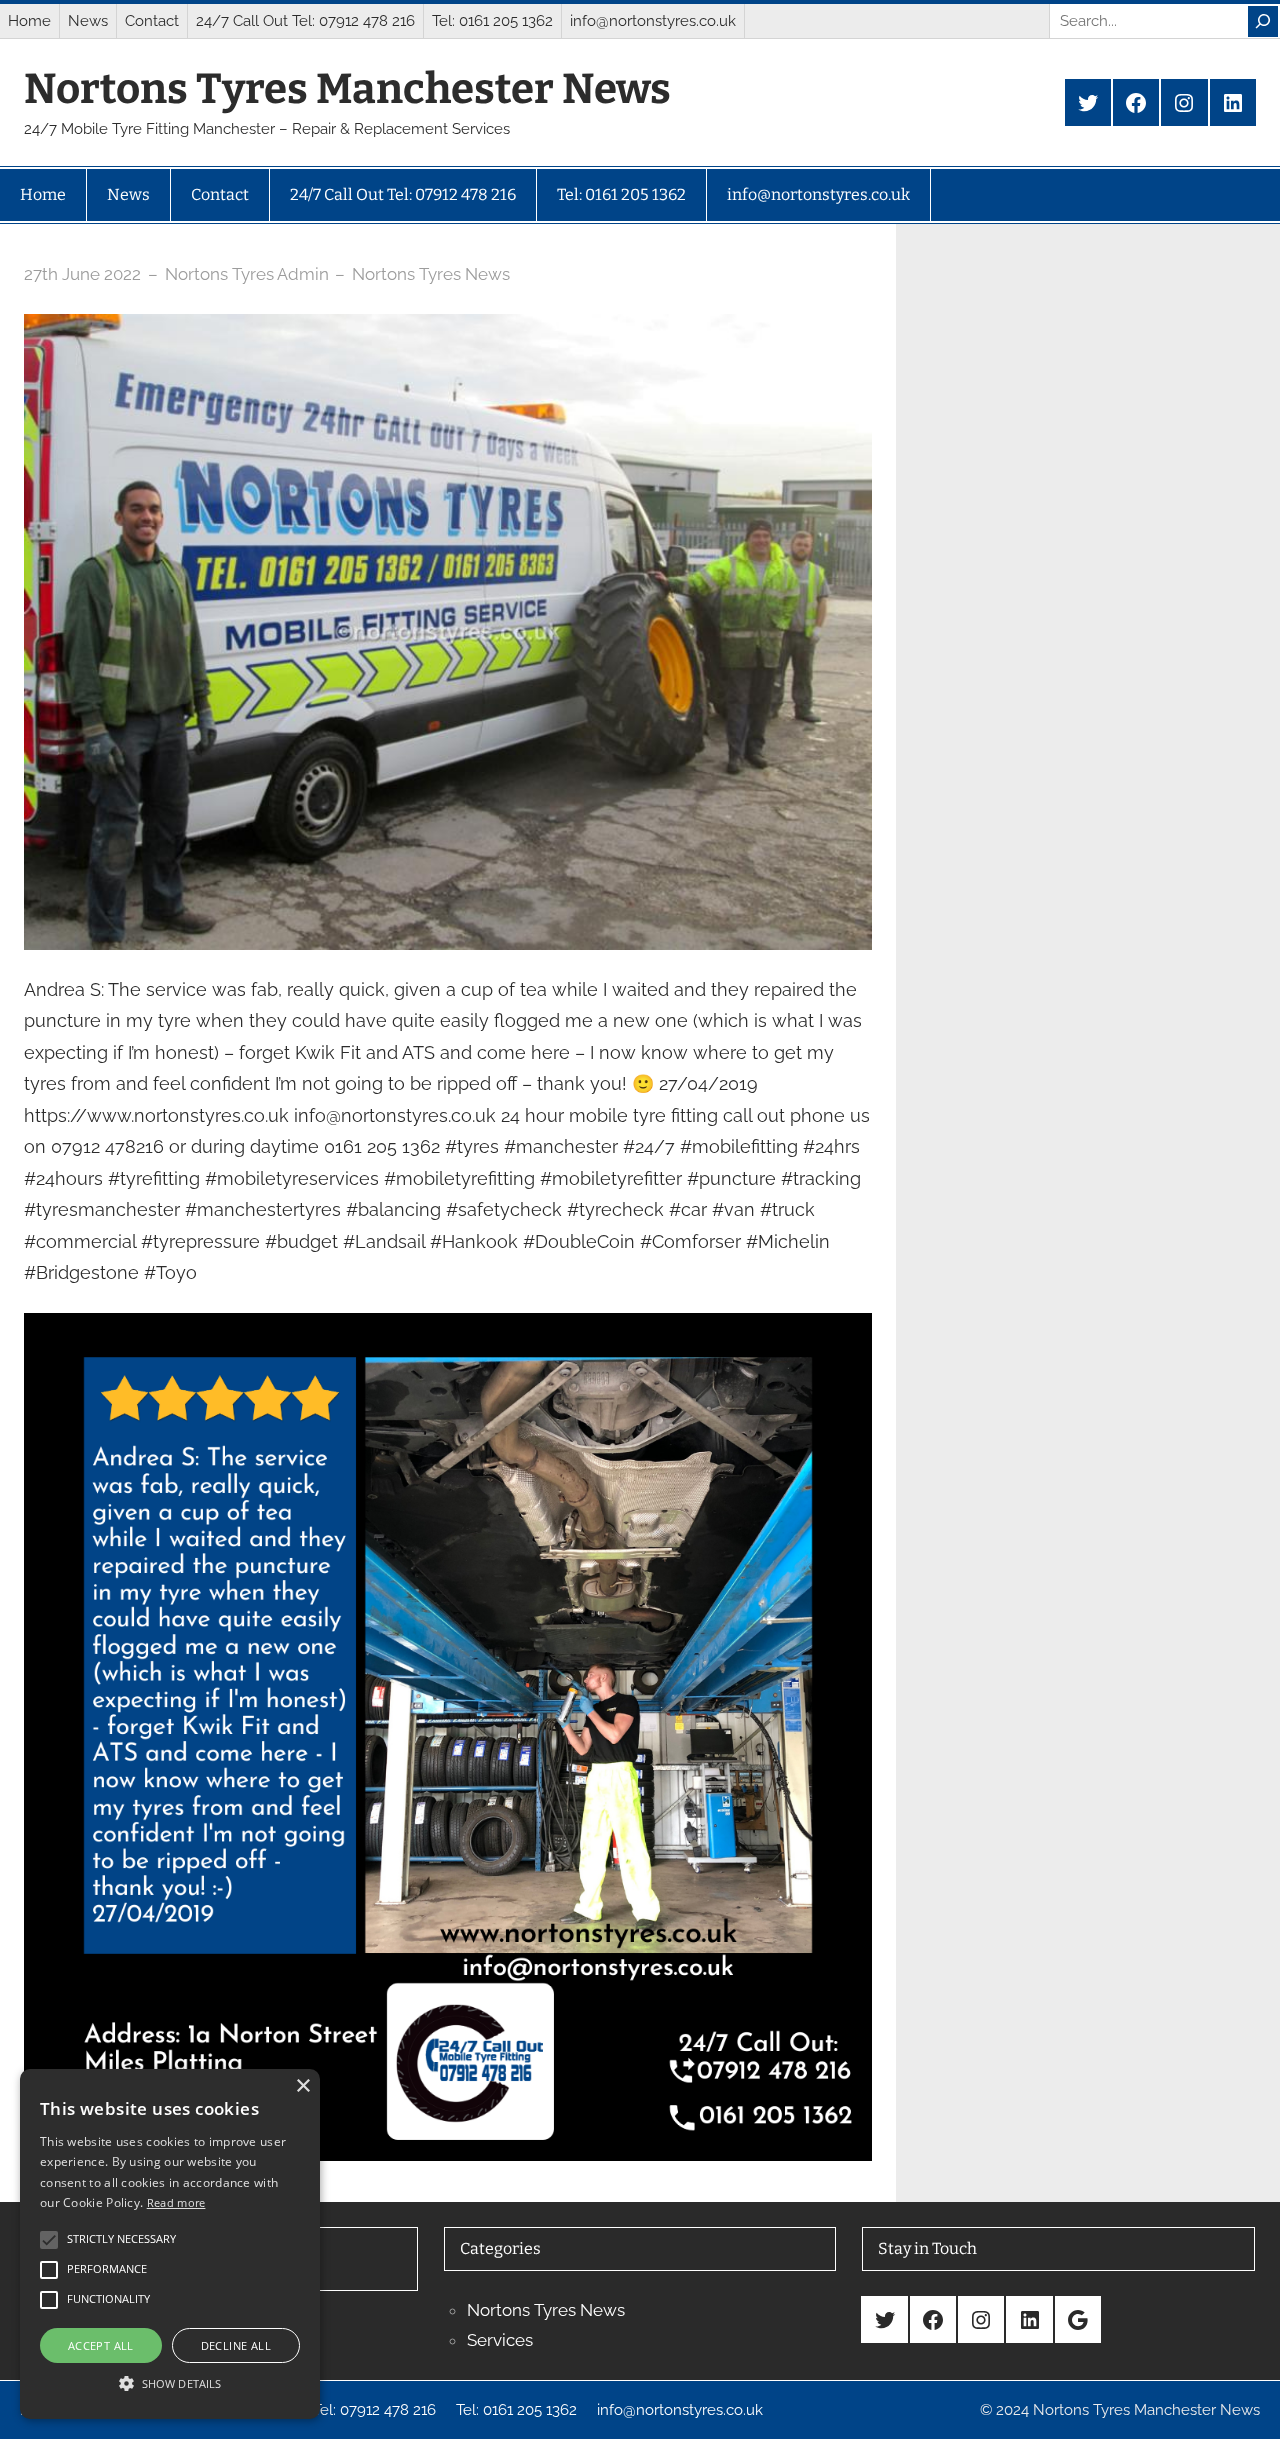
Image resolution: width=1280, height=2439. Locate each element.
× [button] (302, 2086)
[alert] (170, 2244)
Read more (176, 2202)
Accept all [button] (101, 2345)
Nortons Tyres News (431, 274)
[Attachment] (448, 1328)
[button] (170, 2383)
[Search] (1263, 21)
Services (500, 2340)
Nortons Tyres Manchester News (347, 89)
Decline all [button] (236, 2345)
